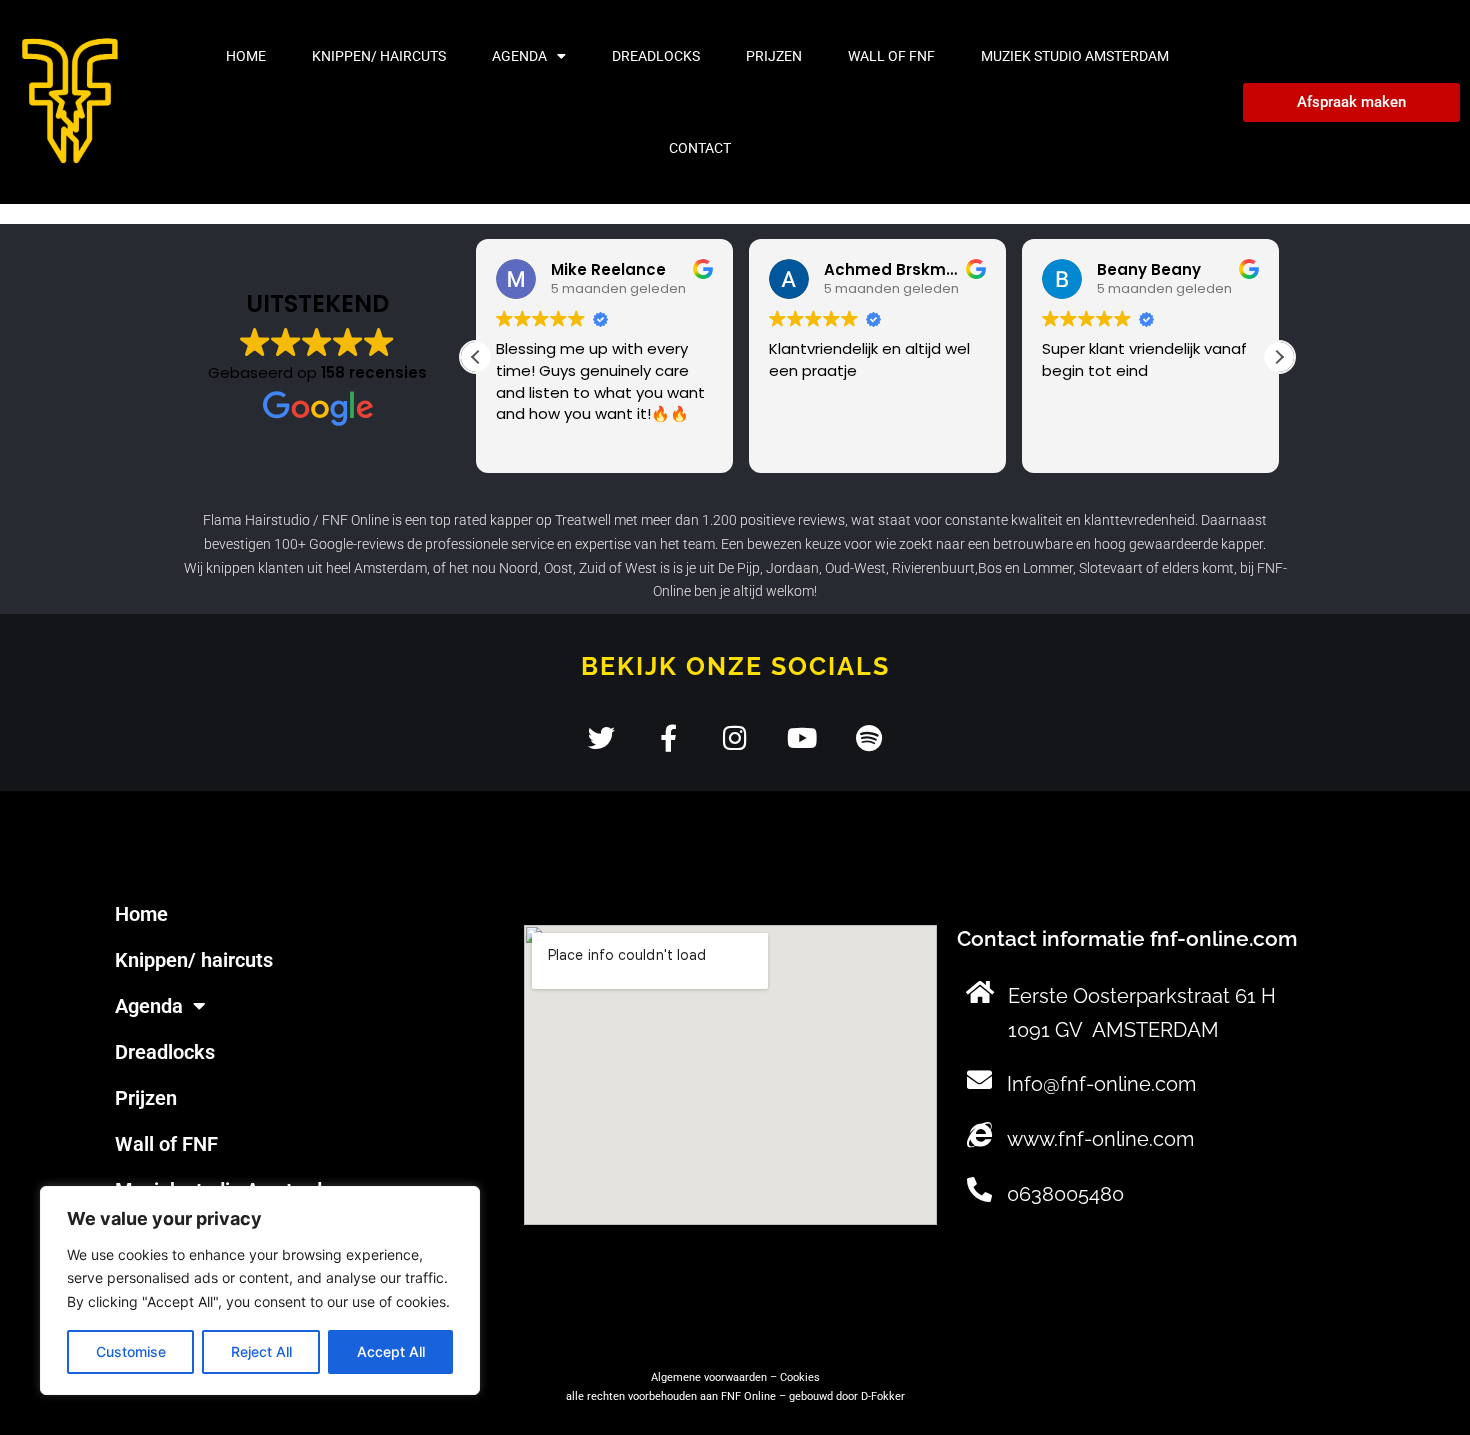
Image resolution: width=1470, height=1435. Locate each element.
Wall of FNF (891, 56)
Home (246, 56)
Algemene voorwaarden (709, 1377)
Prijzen (774, 56)
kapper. (1243, 544)
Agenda (519, 56)
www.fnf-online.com (1100, 1139)
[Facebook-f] (668, 737)
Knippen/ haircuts (379, 56)
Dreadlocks (656, 56)
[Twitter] (601, 737)
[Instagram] (735, 737)
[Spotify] (869, 737)
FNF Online (355, 520)
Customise (131, 1351)
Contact (700, 148)
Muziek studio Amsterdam (1075, 56)
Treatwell (583, 520)
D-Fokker (883, 1396)
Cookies (800, 1377)
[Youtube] (802, 737)
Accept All (391, 1351)
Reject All (261, 1351)
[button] (1279, 357)
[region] (260, 1290)
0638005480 (1065, 1194)
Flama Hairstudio (256, 520)
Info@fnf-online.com (1101, 1084)
